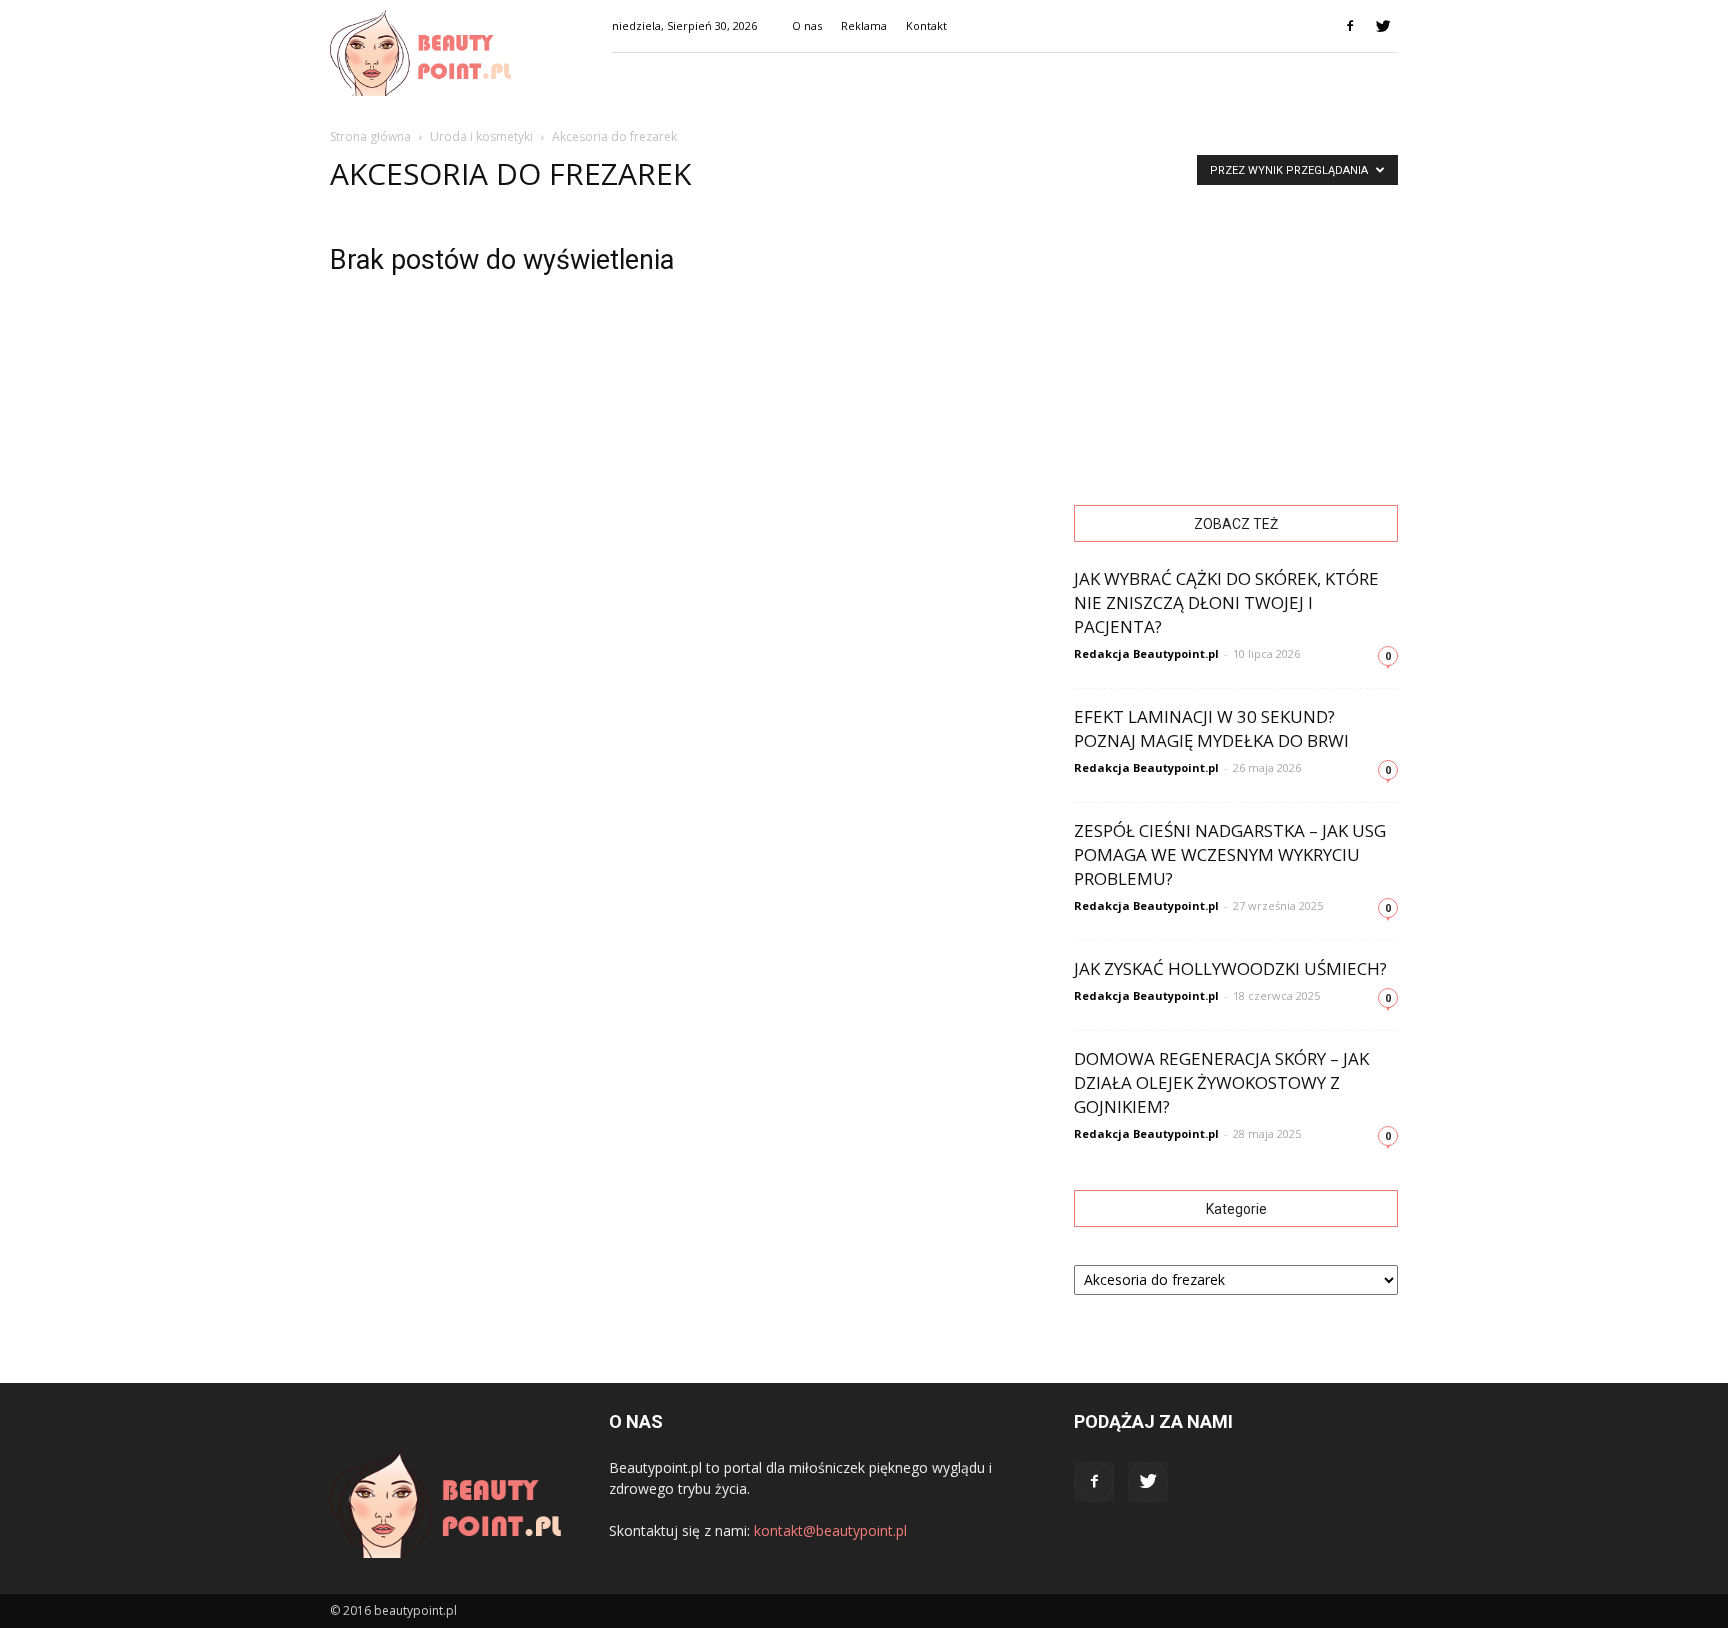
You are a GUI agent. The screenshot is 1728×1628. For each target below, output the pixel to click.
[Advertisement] (1236, 336)
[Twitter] (1383, 26)
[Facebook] (1350, 26)
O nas (807, 25)
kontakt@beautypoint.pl (830, 1530)
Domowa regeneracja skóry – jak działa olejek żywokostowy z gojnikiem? (1221, 1082)
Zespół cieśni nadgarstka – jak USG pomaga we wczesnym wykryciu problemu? (1230, 854)
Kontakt (926, 25)
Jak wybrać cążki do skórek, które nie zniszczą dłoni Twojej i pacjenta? (1226, 602)
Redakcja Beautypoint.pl (1146, 653)
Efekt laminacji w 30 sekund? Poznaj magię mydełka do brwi (1211, 728)
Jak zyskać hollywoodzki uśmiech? (1230, 968)
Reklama (864, 25)
